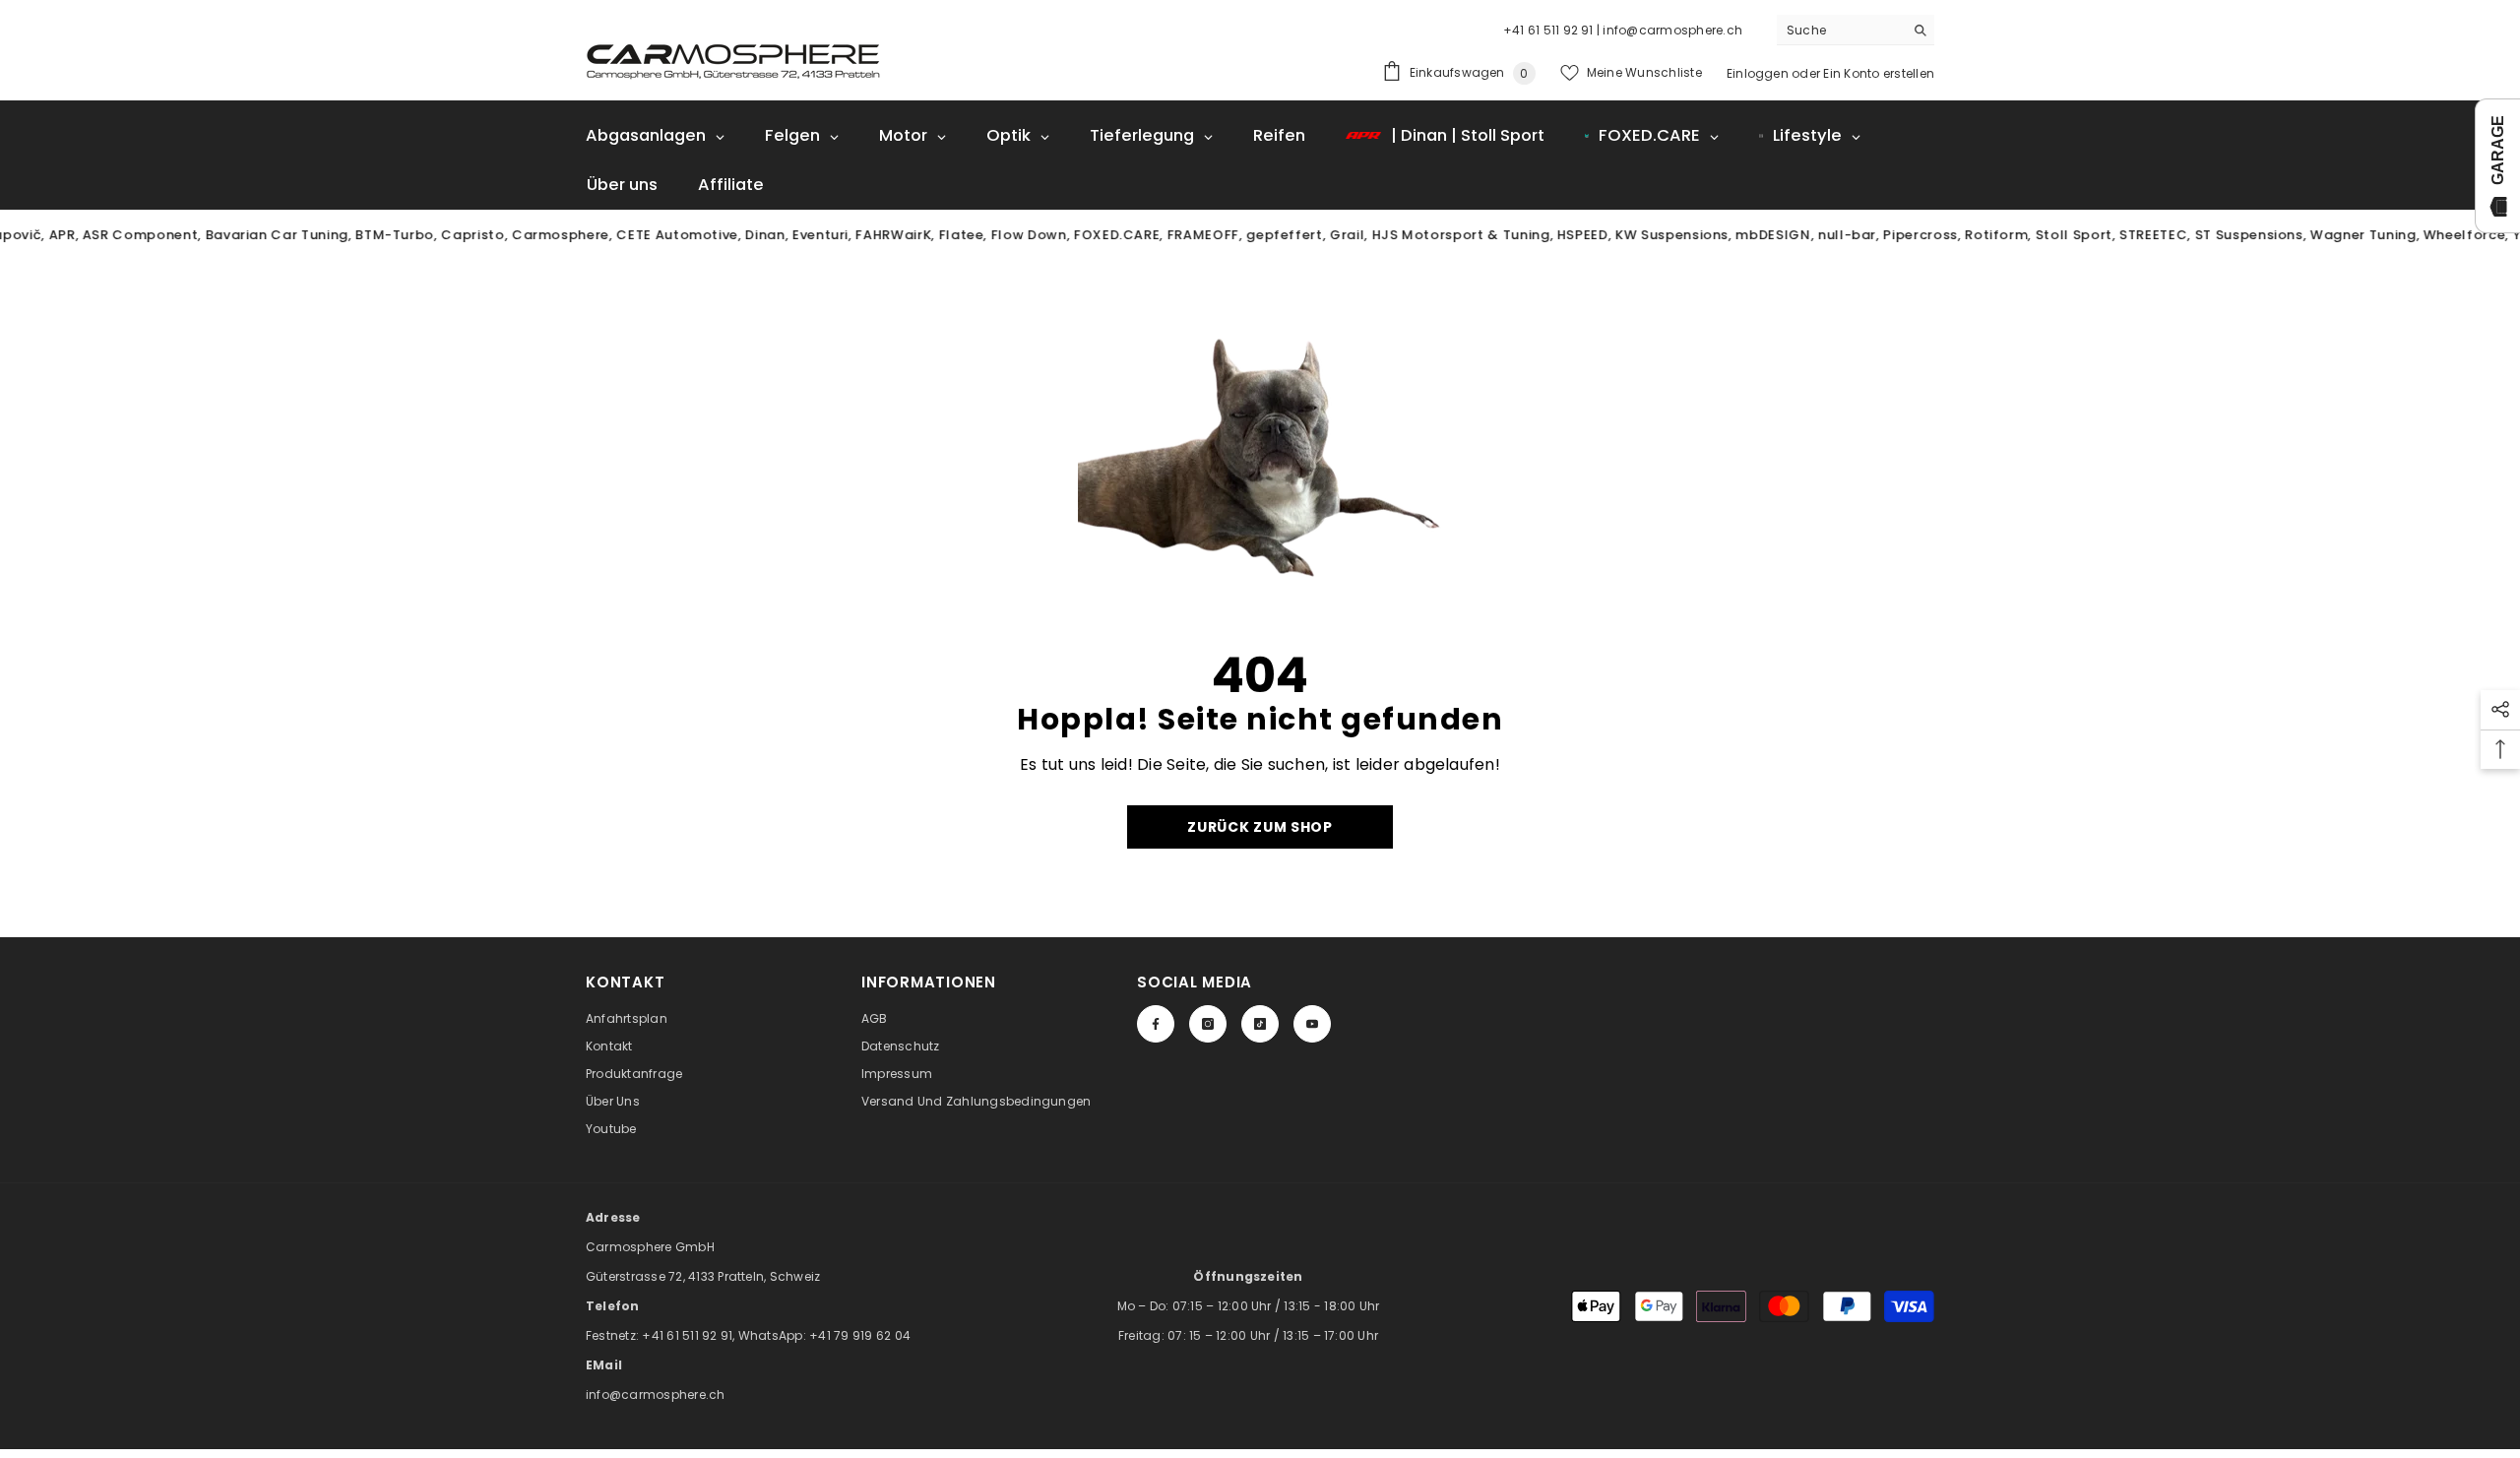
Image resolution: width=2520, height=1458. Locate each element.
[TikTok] (1260, 1024)
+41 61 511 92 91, (690, 1335)
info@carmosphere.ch (656, 1395)
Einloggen (1758, 73)
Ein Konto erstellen (1879, 73)
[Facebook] (1156, 1024)
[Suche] (1856, 30)
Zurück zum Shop (1260, 827)
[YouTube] (1312, 1024)
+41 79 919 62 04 (860, 1335)
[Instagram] (1208, 1024)
